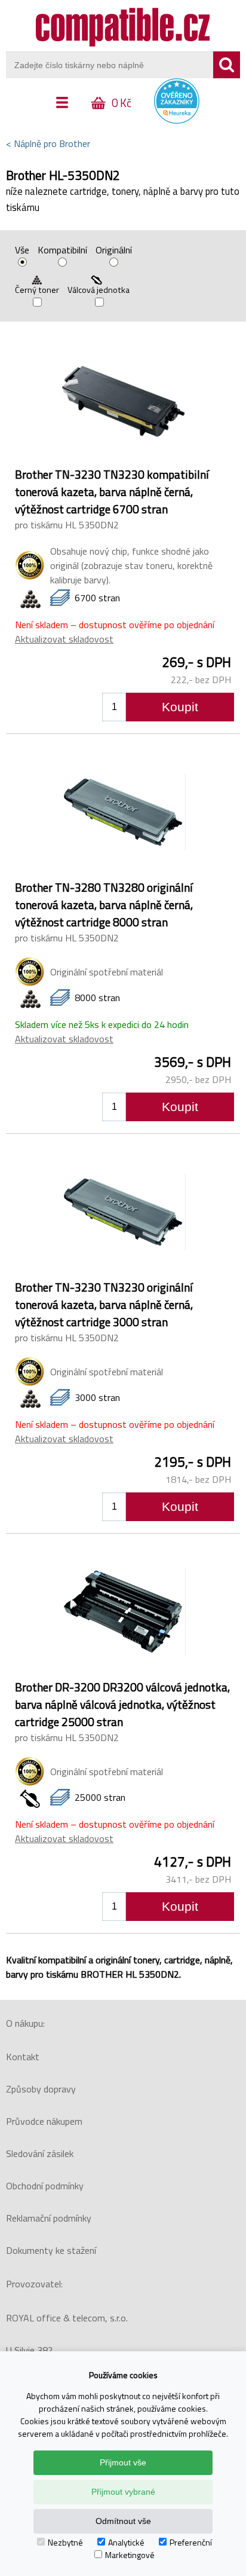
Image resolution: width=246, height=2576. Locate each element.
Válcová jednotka (99, 290)
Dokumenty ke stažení (51, 2250)
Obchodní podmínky (45, 2186)
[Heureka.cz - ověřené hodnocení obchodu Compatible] (177, 121)
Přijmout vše (123, 2462)
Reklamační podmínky (49, 2218)
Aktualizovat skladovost (64, 639)
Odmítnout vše (123, 2521)
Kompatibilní (62, 251)
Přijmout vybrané (123, 2492)
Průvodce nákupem (44, 2121)
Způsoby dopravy (41, 2089)
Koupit (180, 707)
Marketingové (130, 2555)
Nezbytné (65, 2542)
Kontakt (23, 2057)
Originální (114, 251)
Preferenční (191, 2542)
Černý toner (37, 290)
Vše (22, 251)
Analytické (126, 2542)
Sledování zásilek (40, 2153)
